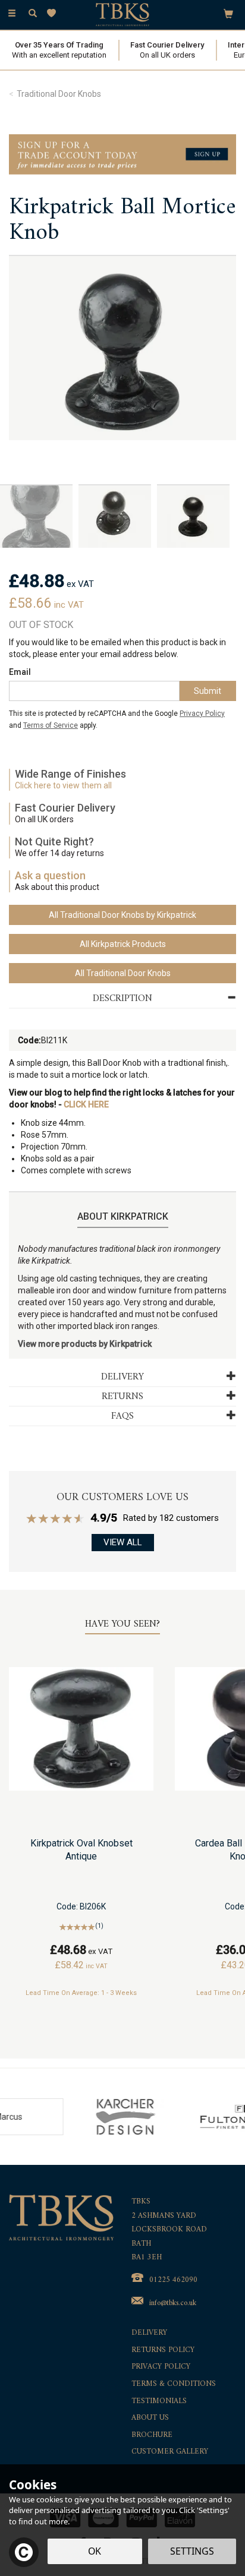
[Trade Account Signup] (122, 154)
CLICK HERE (86, 1104)
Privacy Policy (202, 714)
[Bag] (228, 13)
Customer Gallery (170, 2452)
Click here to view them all (63, 785)
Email (20, 672)
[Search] (33, 14)
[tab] (122, 999)
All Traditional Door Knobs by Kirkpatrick (122, 915)
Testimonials (159, 2402)
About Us (150, 2418)
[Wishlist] (54, 13)
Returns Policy (163, 2351)
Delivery (149, 2333)
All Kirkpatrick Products (123, 944)
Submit (208, 691)
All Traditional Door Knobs (123, 973)
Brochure (152, 2435)
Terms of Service (51, 725)
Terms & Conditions (174, 2384)
